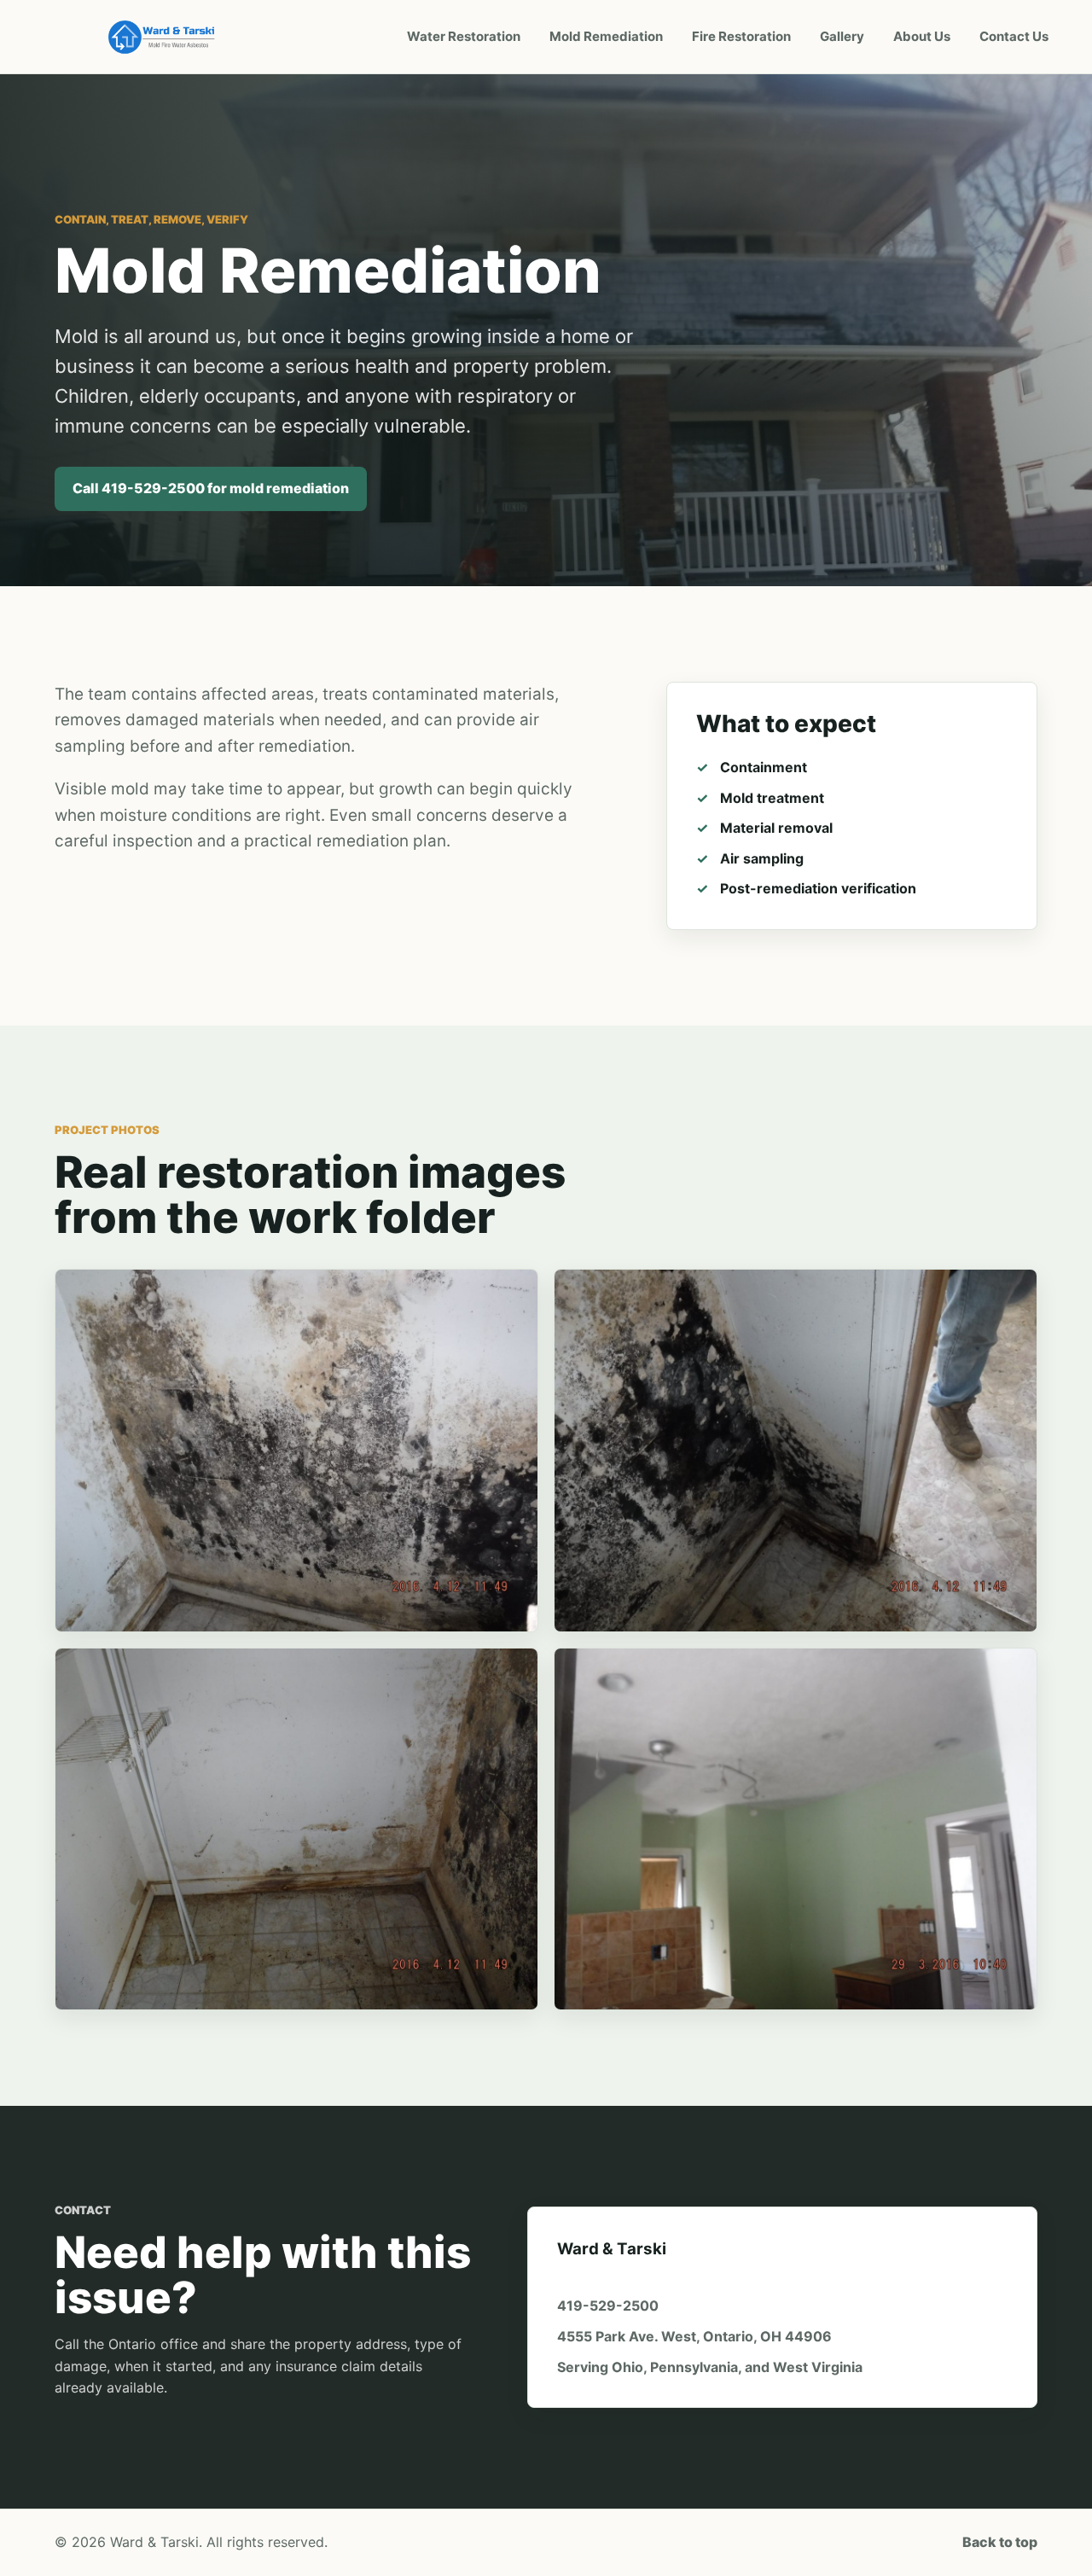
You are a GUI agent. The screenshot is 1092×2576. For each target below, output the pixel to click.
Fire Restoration (741, 36)
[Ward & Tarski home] (164, 37)
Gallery (842, 36)
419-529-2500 (608, 2306)
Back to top (1000, 2542)
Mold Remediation (606, 36)
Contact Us (1014, 36)
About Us (922, 36)
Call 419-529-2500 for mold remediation (211, 488)
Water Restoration (464, 36)
